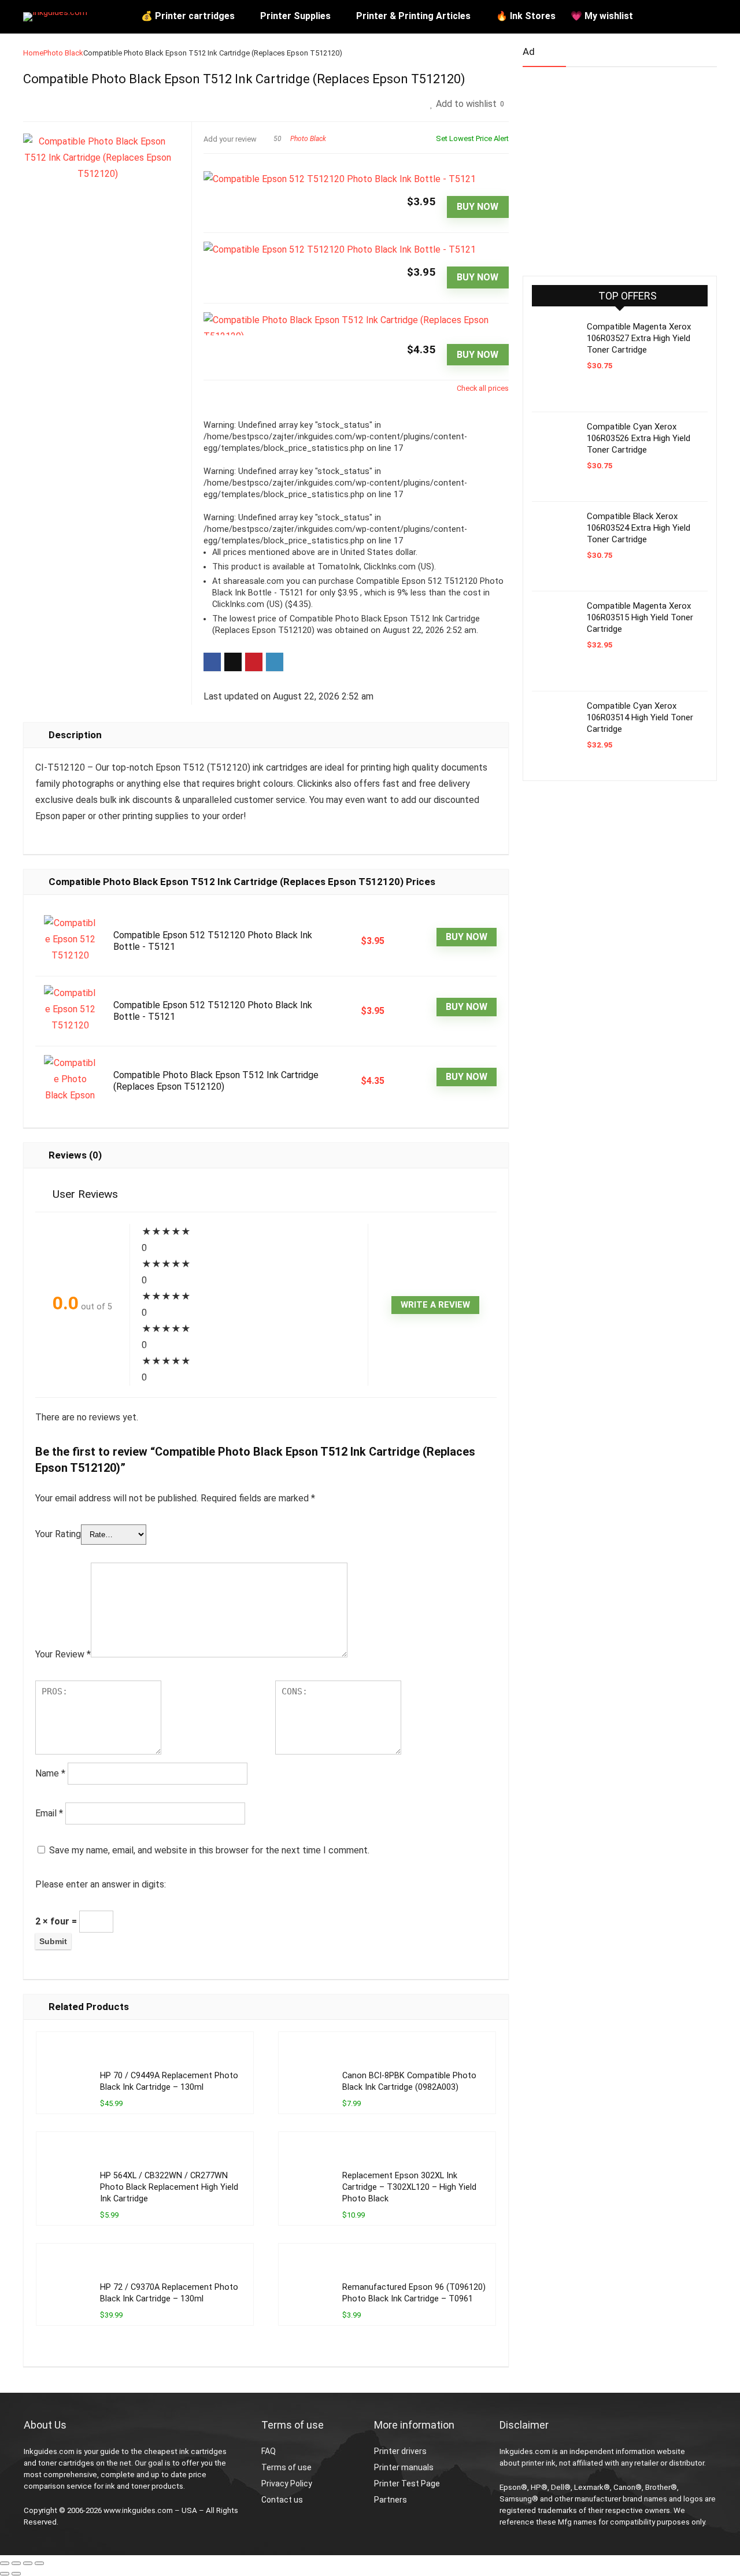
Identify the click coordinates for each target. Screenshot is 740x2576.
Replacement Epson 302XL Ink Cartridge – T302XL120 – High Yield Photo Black (409, 2187)
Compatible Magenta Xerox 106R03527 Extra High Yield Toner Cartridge (639, 338)
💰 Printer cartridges (188, 16)
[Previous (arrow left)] (5, 2574)
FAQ (269, 2451)
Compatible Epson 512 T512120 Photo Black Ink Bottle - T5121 (213, 941)
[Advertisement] (609, 166)
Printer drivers (400, 2451)
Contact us (282, 2500)
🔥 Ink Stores (526, 16)
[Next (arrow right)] (16, 2574)
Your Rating (58, 1534)
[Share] (28, 2563)
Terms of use (286, 2467)
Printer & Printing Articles (413, 16)
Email (49, 1813)
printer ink (539, 2463)
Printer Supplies (295, 16)
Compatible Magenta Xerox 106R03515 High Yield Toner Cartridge (640, 617)
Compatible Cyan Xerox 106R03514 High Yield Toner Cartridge (640, 717)
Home (33, 53)
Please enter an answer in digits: (101, 1884)
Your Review (63, 1654)
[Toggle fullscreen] (16, 2563)
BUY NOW (478, 207)
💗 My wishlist (602, 16)
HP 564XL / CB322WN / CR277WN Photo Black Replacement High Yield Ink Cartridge (169, 2187)
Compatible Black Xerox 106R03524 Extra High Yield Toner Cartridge (639, 528)
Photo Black (63, 53)
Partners (391, 2500)
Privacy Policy (287, 2484)
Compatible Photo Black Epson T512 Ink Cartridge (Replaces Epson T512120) (216, 1081)
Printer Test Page (407, 2484)
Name (50, 1773)
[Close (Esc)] (39, 2563)
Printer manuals (404, 2467)
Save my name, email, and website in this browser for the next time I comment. (209, 1850)
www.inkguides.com (138, 2510)
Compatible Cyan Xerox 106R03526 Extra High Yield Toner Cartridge (639, 438)
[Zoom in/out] (5, 2563)
